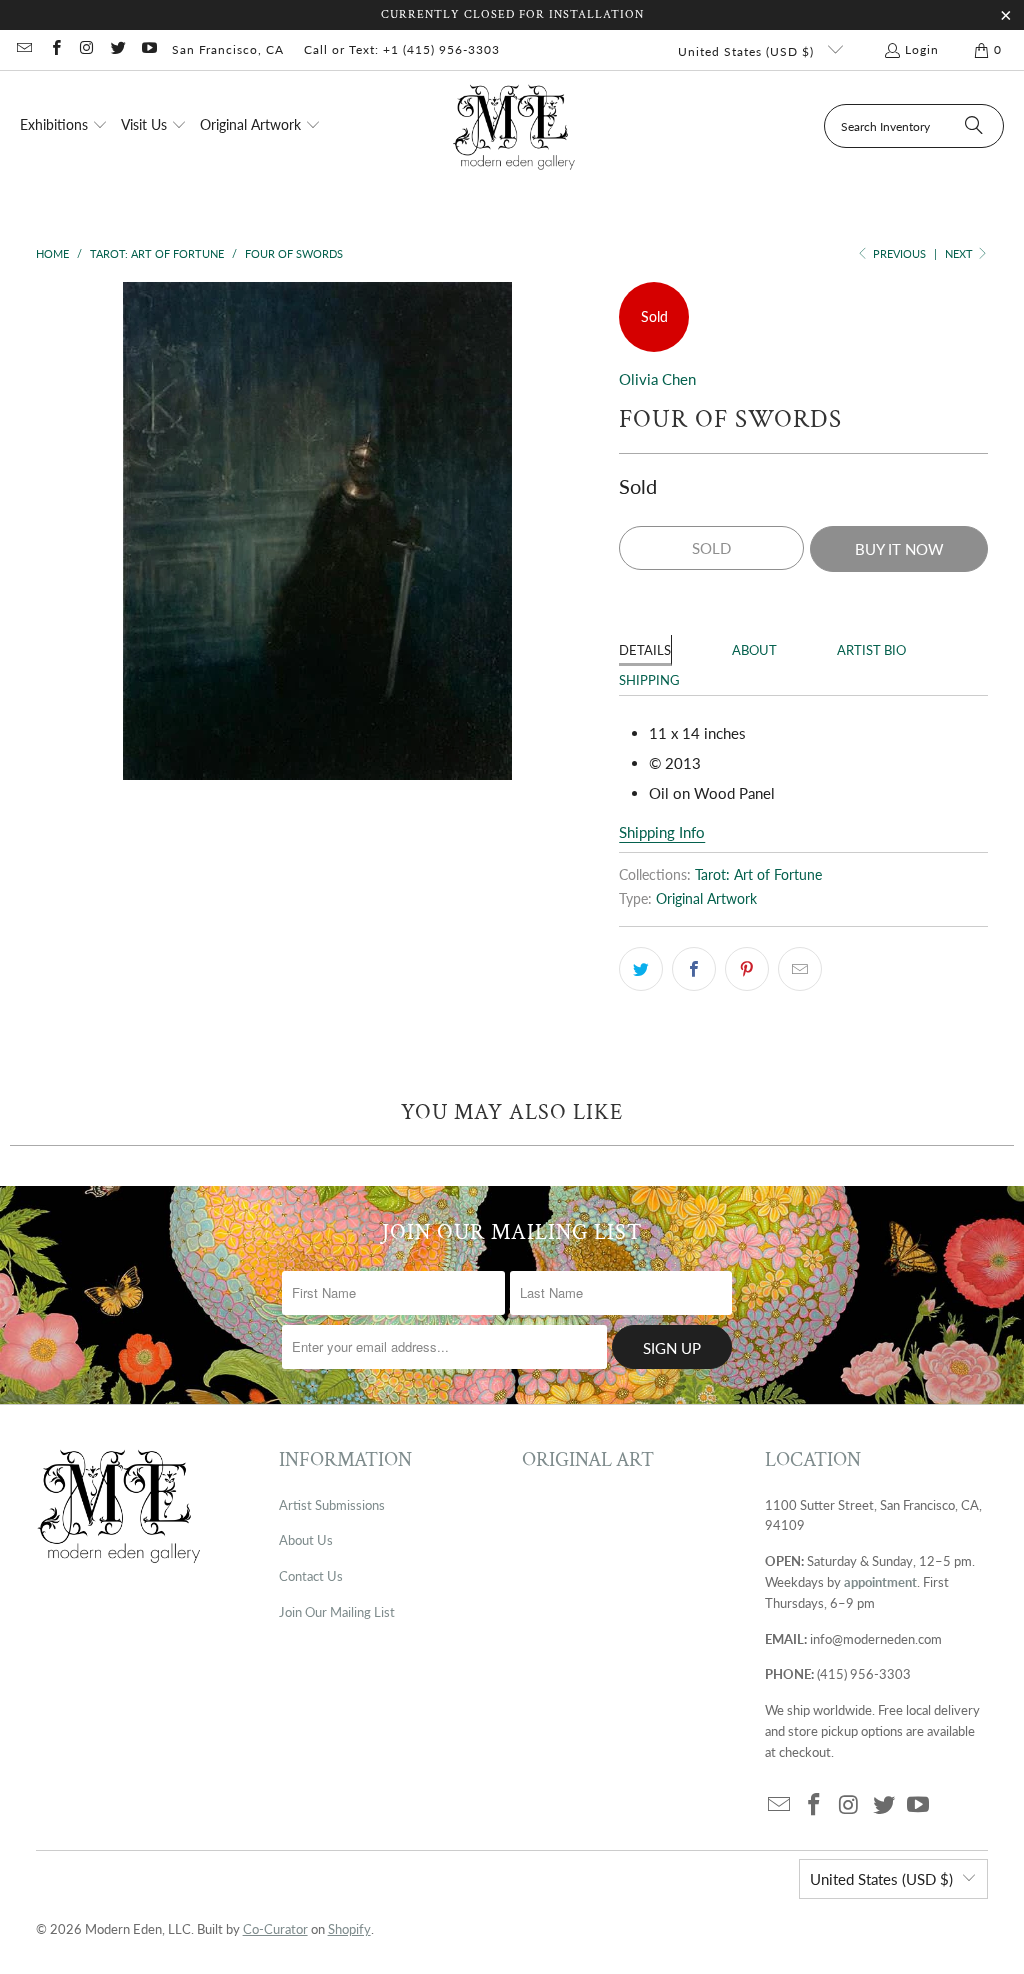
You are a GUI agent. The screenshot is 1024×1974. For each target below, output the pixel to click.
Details (645, 650)
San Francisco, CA (228, 49)
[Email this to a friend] (800, 969)
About (754, 650)
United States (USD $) (748, 51)
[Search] (974, 126)
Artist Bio (871, 650)
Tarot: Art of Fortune (758, 875)
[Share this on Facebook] (694, 969)
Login (922, 49)
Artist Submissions (332, 1505)
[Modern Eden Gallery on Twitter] (117, 49)
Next (960, 253)
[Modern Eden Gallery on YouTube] (148, 49)
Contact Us (311, 1576)
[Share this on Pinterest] (747, 969)
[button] (64, 126)
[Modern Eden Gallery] (514, 126)
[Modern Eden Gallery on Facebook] (54, 49)
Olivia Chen (657, 379)
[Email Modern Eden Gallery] (23, 49)
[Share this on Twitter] (641, 969)
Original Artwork (706, 899)
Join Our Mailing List (337, 1612)
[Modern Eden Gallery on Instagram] (86, 49)
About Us (306, 1540)
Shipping (649, 680)
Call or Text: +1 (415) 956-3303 (402, 49)
